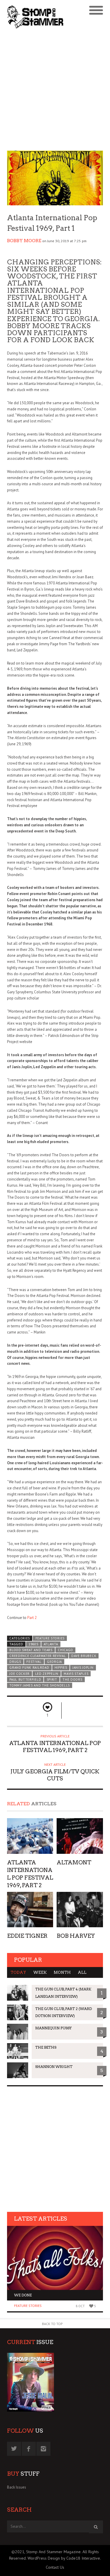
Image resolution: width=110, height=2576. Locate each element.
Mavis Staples (76, 1674)
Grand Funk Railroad (29, 1668)
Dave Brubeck (84, 1656)
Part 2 (32, 1618)
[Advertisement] (55, 91)
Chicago (65, 1650)
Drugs (15, 1662)
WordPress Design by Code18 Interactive (64, 2558)
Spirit (52, 1680)
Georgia (54, 1662)
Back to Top (52, 2324)
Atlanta (51, 1644)
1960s (33, 1644)
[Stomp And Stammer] (43, 17)
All (82, 1972)
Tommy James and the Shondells (40, 1685)
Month (62, 1972)
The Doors (72, 1680)
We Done (23, 2295)
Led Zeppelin (47, 1674)
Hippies (61, 1668)
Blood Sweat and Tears (31, 1650)
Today (18, 1972)
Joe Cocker (20, 1674)
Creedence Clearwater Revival (38, 1656)
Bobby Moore (24, 241)
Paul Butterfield (25, 1680)
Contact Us (55, 2567)
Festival (34, 1662)
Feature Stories (50, 1638)
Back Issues (17, 2487)
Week (40, 1972)
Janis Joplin (83, 1668)
